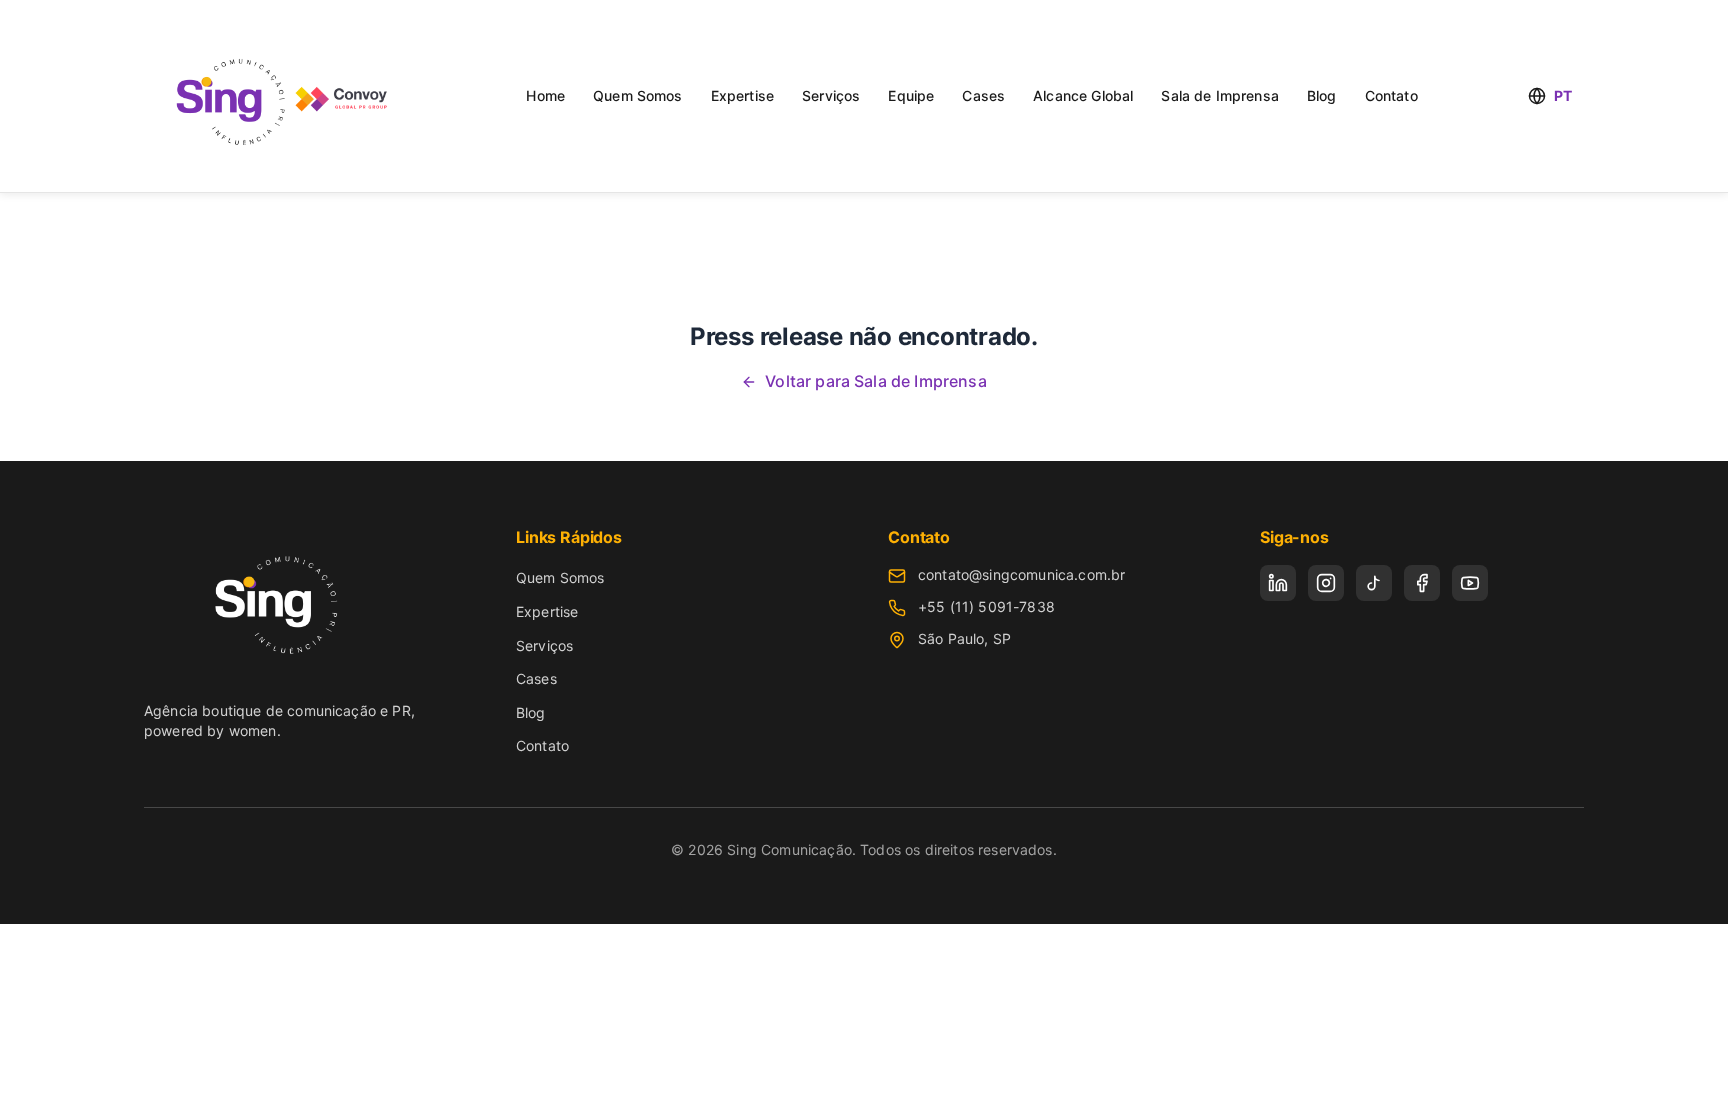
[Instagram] (1326, 583)
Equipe (911, 95)
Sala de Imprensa (1220, 95)
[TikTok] (1374, 583)
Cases (983, 95)
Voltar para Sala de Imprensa (875, 381)
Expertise (742, 95)
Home (545, 95)
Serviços (831, 95)
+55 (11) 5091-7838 (986, 606)
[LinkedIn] (1278, 583)
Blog (1322, 95)
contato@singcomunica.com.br (1021, 574)
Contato (1391, 95)
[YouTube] (1470, 583)
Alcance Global (1083, 95)
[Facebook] (1422, 583)
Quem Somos (638, 95)
